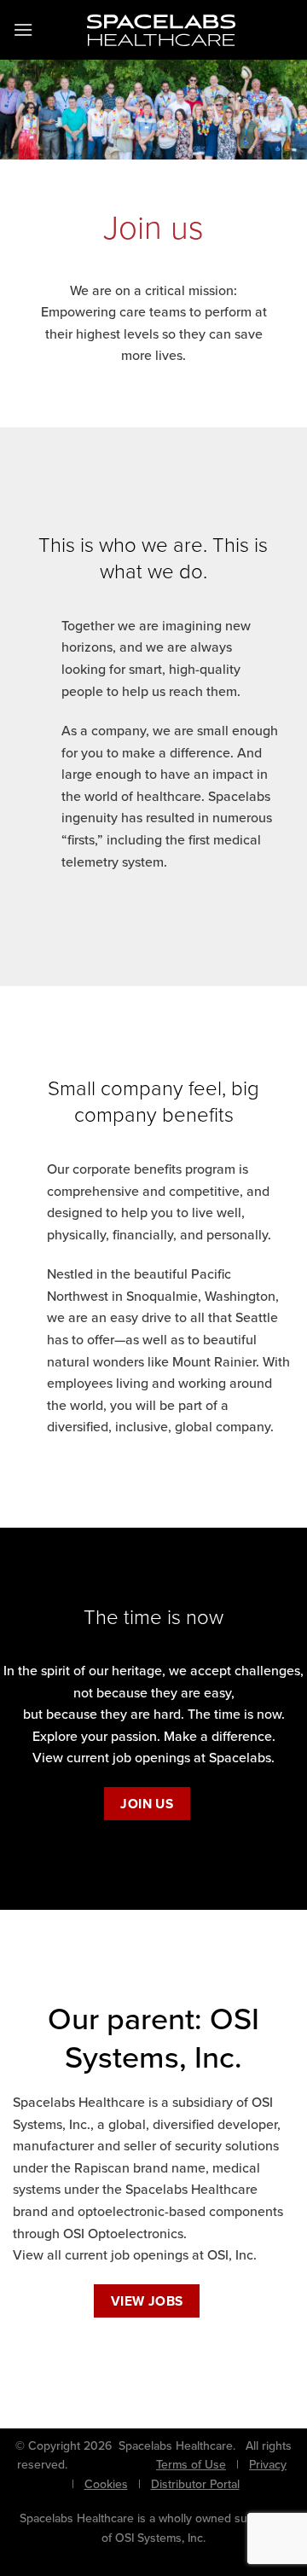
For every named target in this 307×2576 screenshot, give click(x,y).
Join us (147, 1804)
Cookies (106, 2484)
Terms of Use (191, 2465)
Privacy (268, 2465)
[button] (23, 29)
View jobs (147, 2301)
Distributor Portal (195, 2484)
